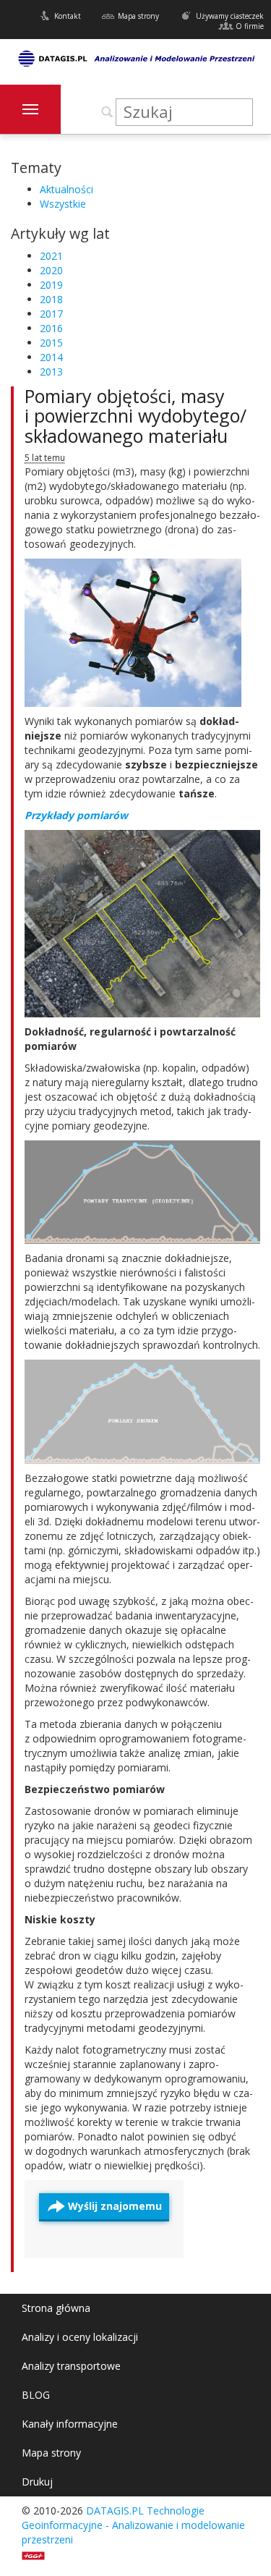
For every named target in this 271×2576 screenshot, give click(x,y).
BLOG (36, 2395)
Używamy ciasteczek (230, 16)
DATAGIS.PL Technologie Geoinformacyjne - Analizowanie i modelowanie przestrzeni (133, 2525)
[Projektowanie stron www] (38, 2554)
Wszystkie (63, 204)
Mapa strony (138, 16)
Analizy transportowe (71, 2366)
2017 (51, 314)
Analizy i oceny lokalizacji (80, 2337)
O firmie (250, 26)
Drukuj (37, 2482)
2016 (51, 328)
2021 (51, 256)
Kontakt (68, 16)
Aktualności (66, 189)
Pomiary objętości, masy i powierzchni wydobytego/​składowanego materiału (135, 416)
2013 (51, 372)
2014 (51, 357)
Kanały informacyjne (70, 2424)
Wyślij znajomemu (115, 2206)
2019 (51, 285)
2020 (51, 270)
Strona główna (56, 2308)
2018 (51, 299)
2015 (51, 343)
